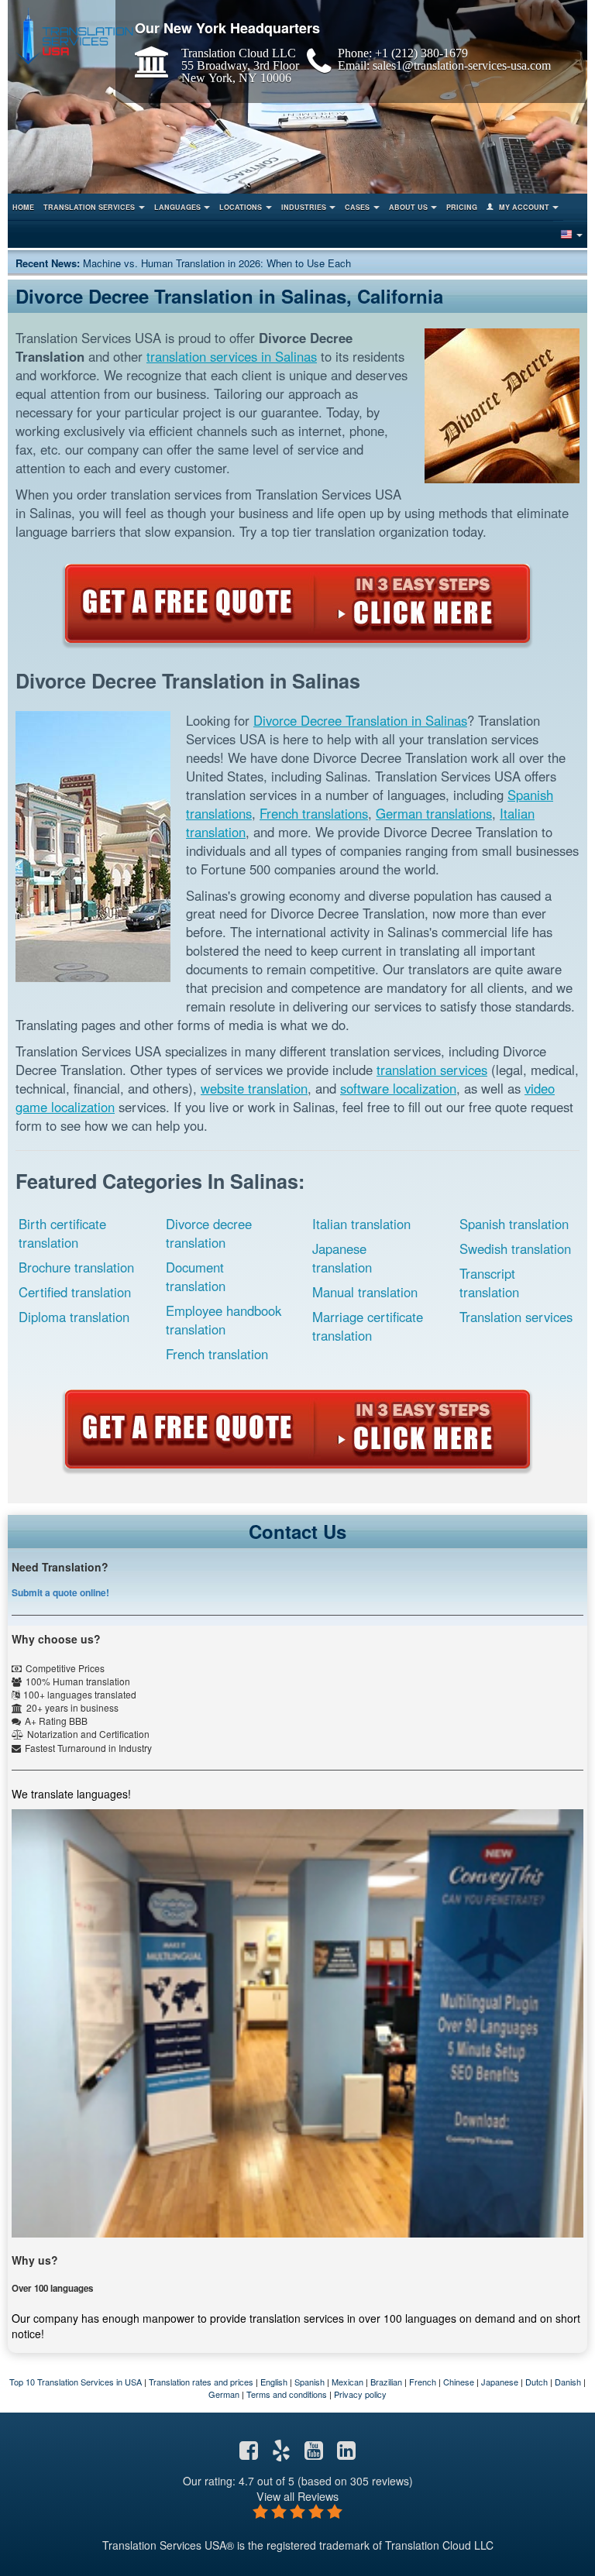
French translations (314, 813)
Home (23, 207)
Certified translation (75, 1292)
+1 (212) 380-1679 (421, 53)
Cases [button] (357, 207)
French (423, 2382)
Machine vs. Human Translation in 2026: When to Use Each (217, 263)
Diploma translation (74, 1317)
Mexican (347, 2382)
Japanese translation (342, 1258)
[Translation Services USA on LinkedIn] (346, 2454)
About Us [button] (408, 207)
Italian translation (361, 1224)
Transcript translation (489, 1283)
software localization (398, 1088)
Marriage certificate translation (368, 1326)
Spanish (310, 2382)
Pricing (462, 207)
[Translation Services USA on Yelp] (281, 2454)
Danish (568, 2382)
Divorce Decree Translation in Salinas (360, 720)
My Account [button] (524, 207)
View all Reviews (297, 2496)
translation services (432, 1070)
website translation (254, 1088)
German (224, 2394)
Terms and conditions (287, 2394)
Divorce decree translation (209, 1233)
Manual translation (365, 1292)
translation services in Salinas (232, 356)
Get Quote (297, 603)
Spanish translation (514, 1224)
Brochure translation (76, 1267)
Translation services (516, 1317)
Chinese (459, 2382)
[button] (571, 234)
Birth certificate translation (62, 1233)
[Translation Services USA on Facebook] (249, 2454)
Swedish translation (515, 1249)
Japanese (500, 2382)
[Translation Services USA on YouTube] (314, 2454)
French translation (217, 1354)
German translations (434, 813)
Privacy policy (360, 2394)
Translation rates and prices (201, 2382)
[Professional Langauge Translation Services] (74, 36)
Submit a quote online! (60, 1592)
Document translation (196, 1276)
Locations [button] (241, 207)
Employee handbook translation (224, 1320)
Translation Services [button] (89, 207)
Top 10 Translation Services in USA (76, 2382)
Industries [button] (304, 207)
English (274, 2382)
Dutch (537, 2382)
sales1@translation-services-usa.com (462, 65)
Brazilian (386, 2382)
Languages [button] (177, 207)
